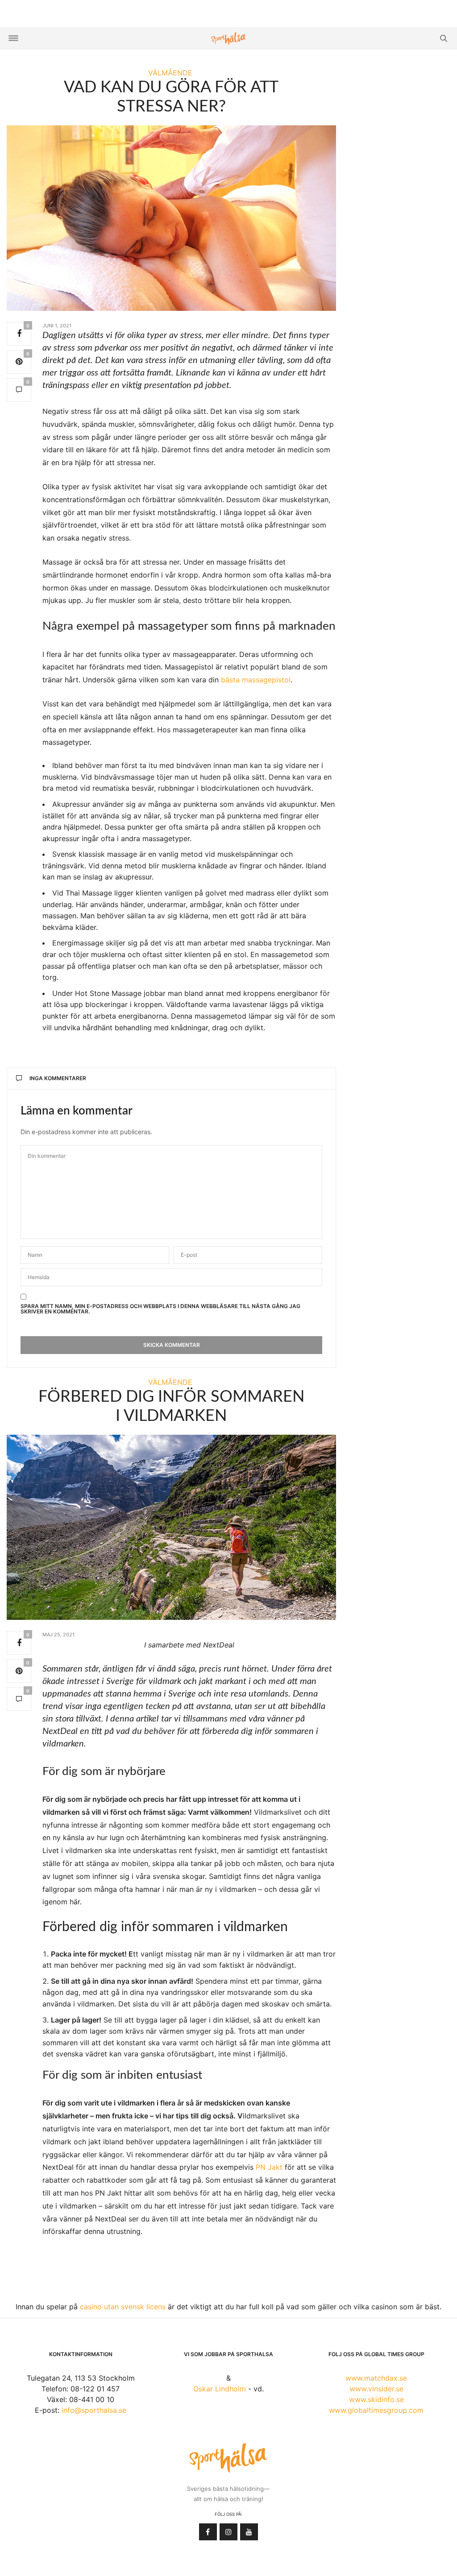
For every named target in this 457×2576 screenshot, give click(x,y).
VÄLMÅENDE (170, 73)
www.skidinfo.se (376, 2399)
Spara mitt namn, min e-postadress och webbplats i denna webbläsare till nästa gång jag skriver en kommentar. (160, 1309)
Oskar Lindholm (220, 2389)
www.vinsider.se (376, 2389)
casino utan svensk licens (123, 2307)
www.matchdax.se (376, 2378)
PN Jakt (269, 2167)
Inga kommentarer (58, 1078)
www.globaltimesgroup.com (376, 2410)
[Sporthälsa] (228, 39)
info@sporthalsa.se (94, 2410)
